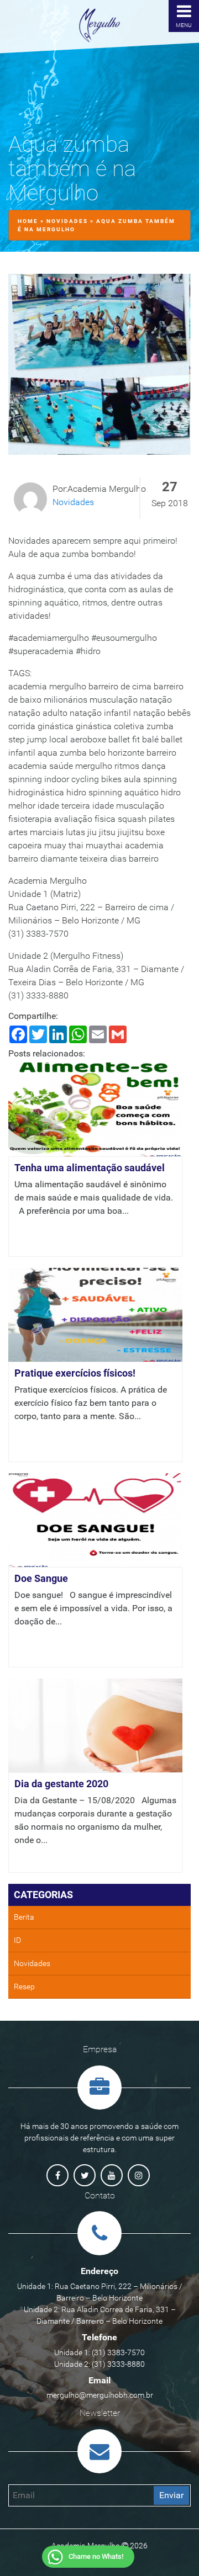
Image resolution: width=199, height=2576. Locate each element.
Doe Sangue (41, 1578)
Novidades (67, 221)
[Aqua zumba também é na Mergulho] (99, 369)
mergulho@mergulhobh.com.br (100, 2395)
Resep (24, 1987)
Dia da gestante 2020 (61, 1784)
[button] (90, 2558)
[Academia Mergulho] (99, 25)
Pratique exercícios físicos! (75, 1373)
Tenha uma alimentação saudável (90, 1168)
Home (28, 221)
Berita (24, 1917)
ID (17, 1940)
